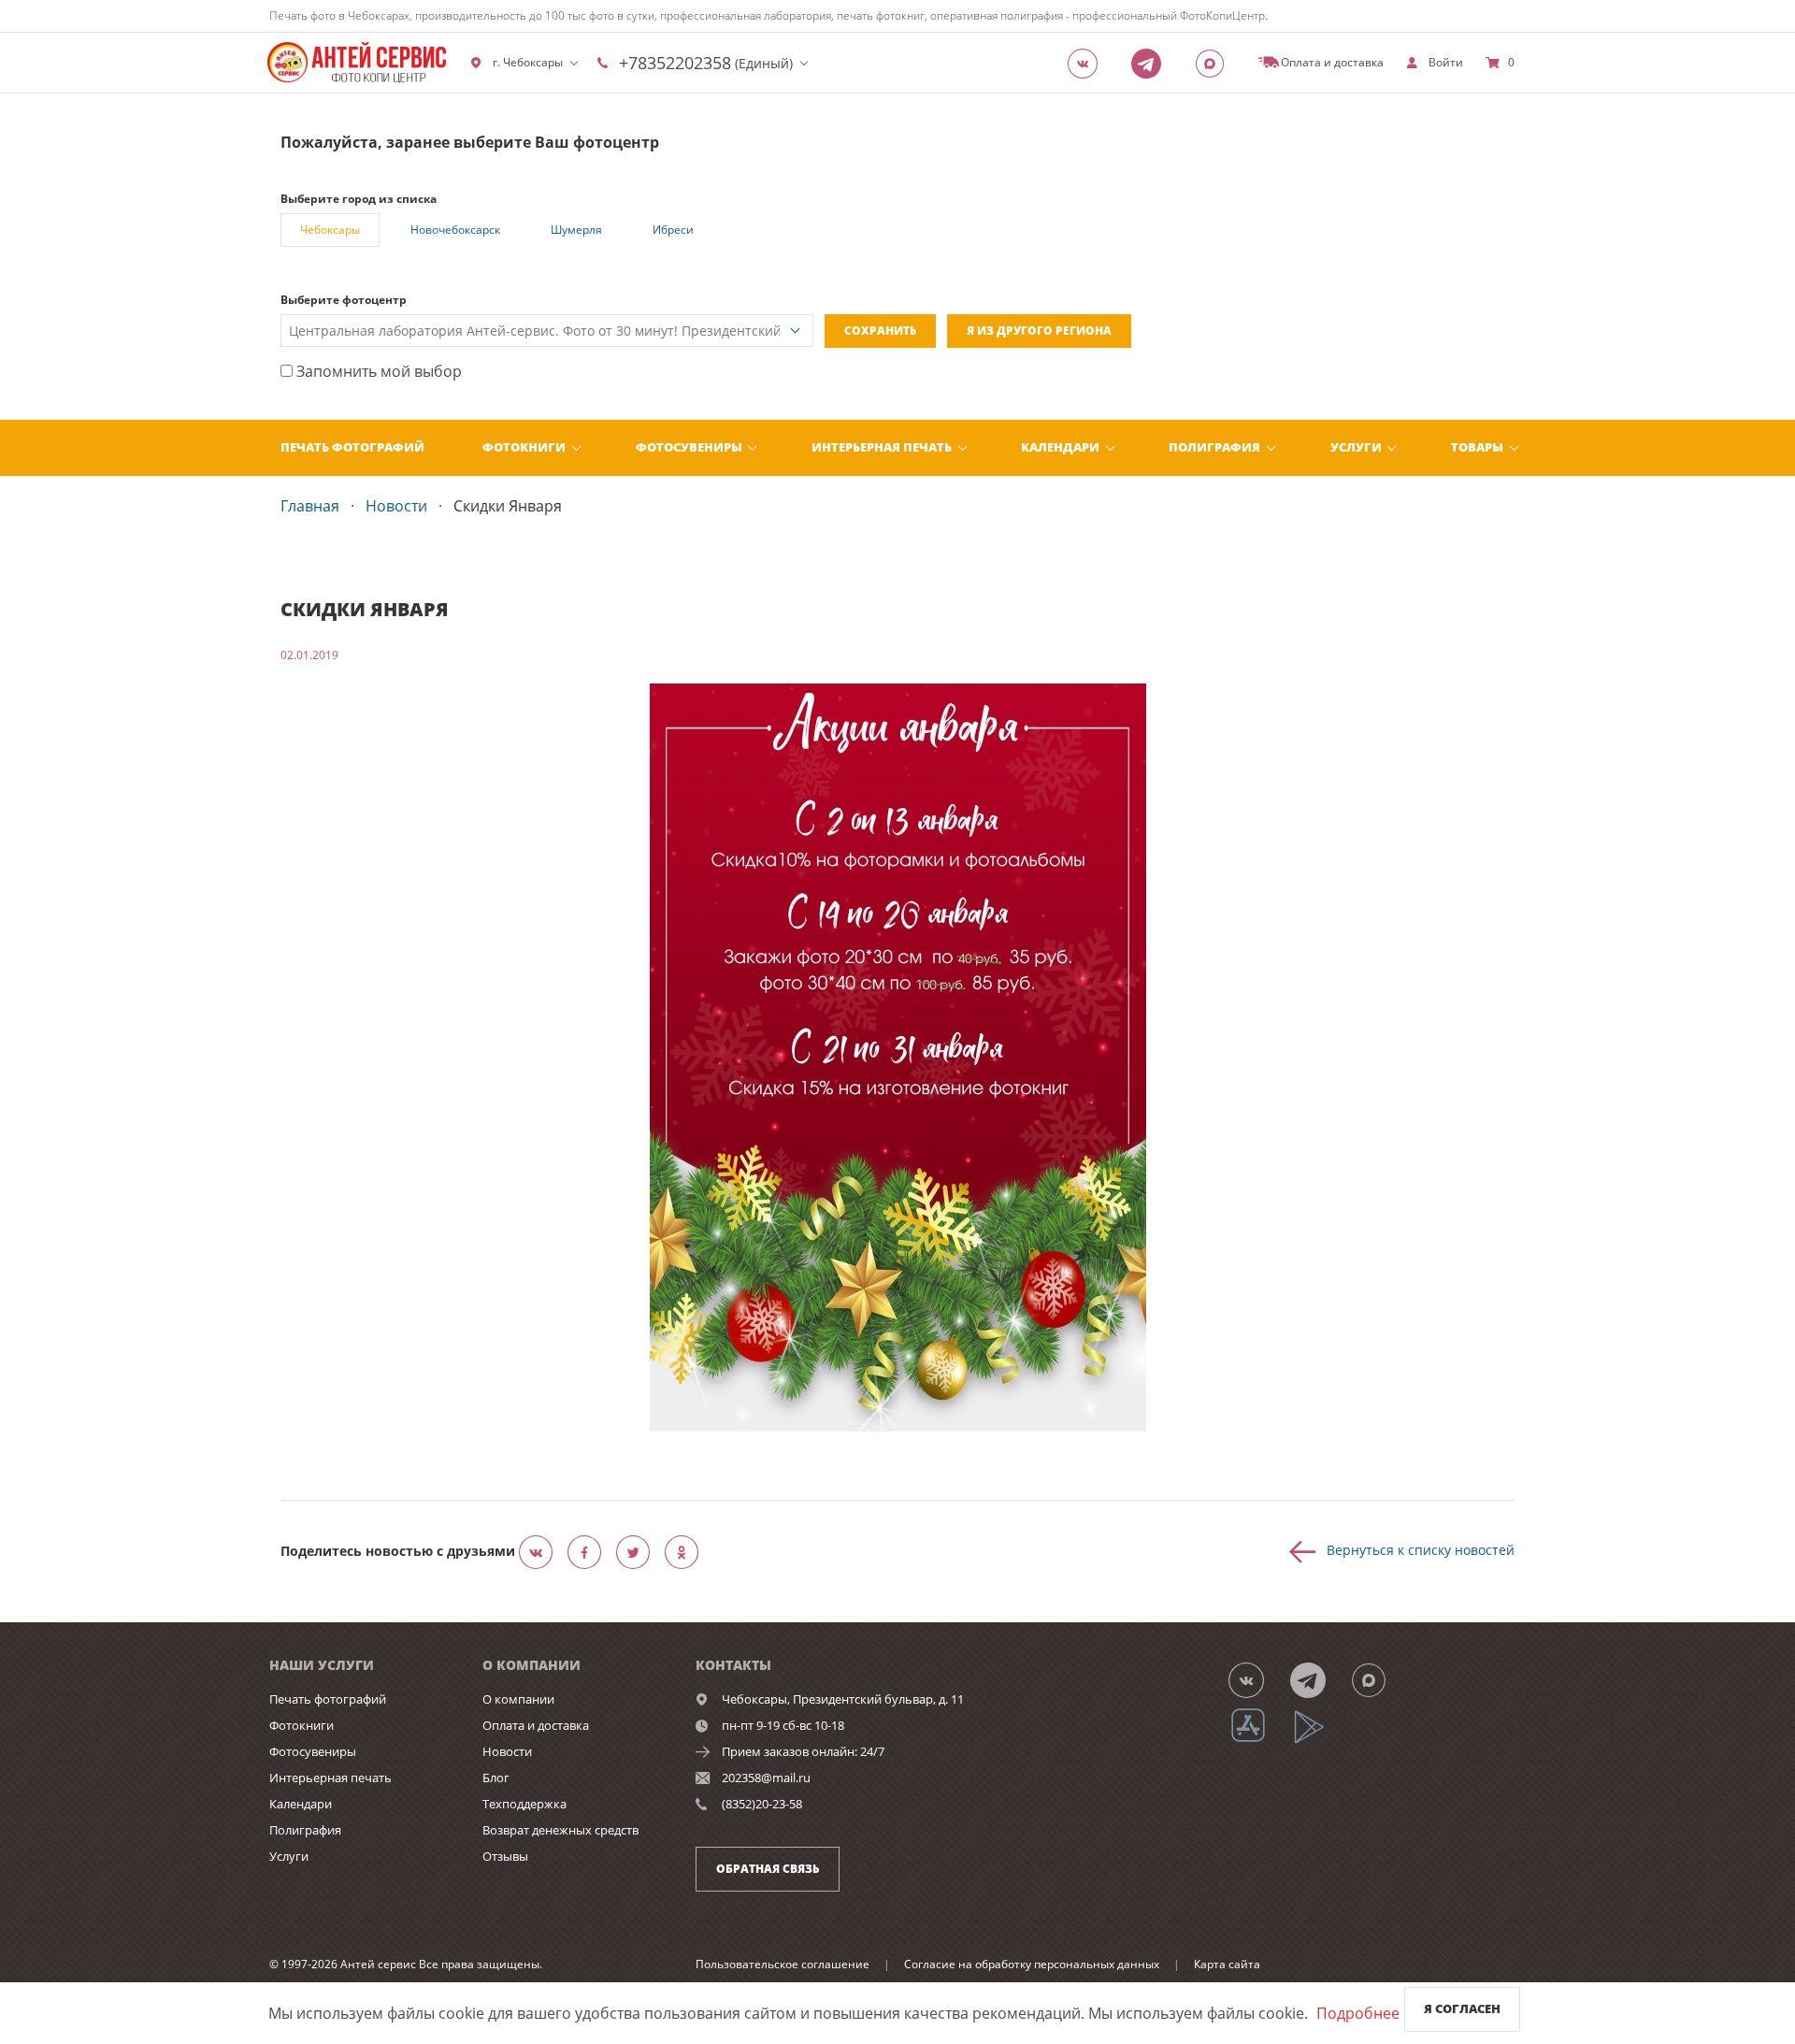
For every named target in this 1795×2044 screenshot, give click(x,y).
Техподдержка (524, 1804)
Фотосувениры (689, 447)
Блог (496, 1778)
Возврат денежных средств (560, 1830)
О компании (518, 1699)
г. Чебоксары (528, 62)
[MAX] (1215, 63)
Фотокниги (524, 447)
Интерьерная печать (882, 447)
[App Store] (1260, 1741)
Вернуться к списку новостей (1421, 1549)
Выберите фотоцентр (344, 300)
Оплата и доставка (536, 1725)
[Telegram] (1152, 63)
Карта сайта (1227, 1964)
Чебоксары (330, 230)
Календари (1060, 447)
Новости (507, 1751)
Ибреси (673, 230)
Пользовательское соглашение (783, 1964)
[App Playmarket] (1319, 1741)
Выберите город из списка (359, 199)
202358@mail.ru (766, 1778)
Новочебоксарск (455, 230)
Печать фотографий (352, 447)
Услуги (1356, 447)
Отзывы (505, 1856)
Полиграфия (1214, 447)
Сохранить (880, 331)
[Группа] (1088, 63)
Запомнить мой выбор (377, 371)
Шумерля (576, 230)
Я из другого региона (1039, 331)
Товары (1477, 447)
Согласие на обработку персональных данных (1032, 1964)
